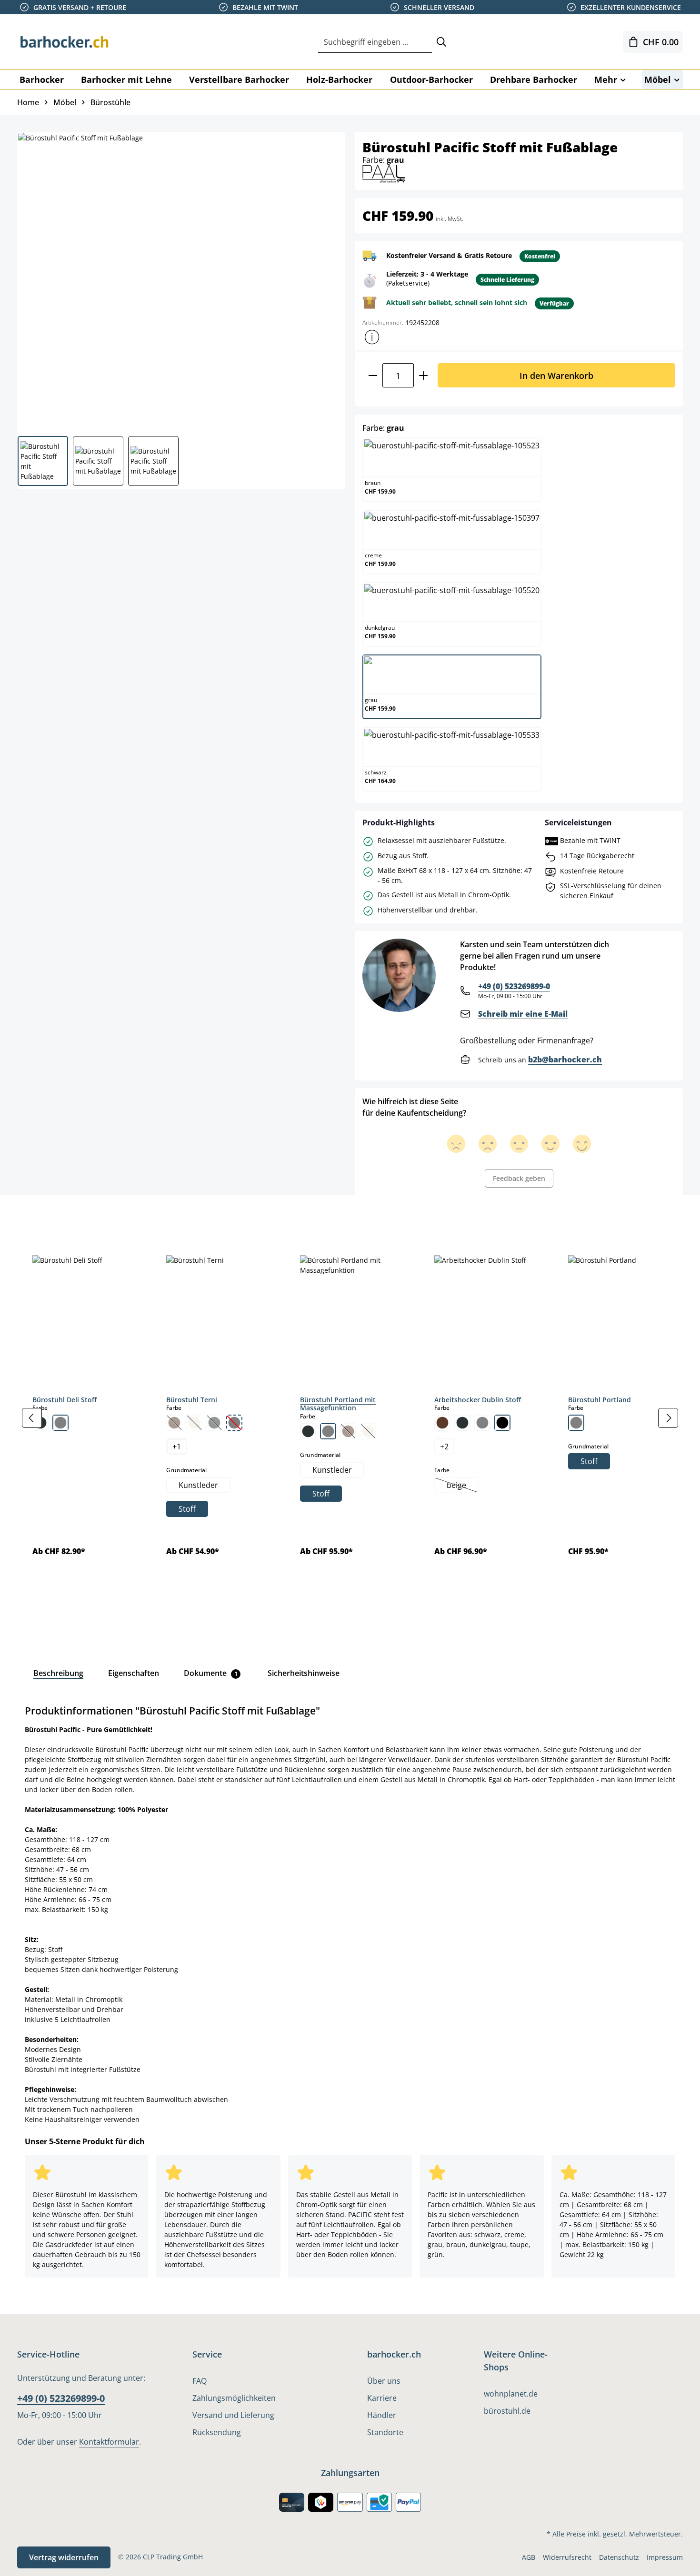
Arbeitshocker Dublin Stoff (478, 1400)
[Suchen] (441, 42)
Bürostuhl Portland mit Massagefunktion (338, 1404)
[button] (372, 337)
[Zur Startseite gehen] (65, 42)
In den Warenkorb (556, 375)
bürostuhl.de (507, 2411)
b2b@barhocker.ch (565, 1060)
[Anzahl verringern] (373, 375)
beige (462, 1486)
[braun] (442, 1423)
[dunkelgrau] (308, 1431)
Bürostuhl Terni (192, 1400)
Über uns (384, 2381)
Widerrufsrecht (567, 2557)
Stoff (187, 1509)
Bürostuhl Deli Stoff (65, 1400)
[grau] (60, 1423)
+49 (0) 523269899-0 (514, 986)
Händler (382, 2415)
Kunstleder (198, 1485)
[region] (350, 1418)
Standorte (385, 2432)
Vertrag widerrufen (64, 2557)
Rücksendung (217, 2432)
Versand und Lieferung (233, 2415)
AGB (529, 2557)
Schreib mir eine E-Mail (523, 1014)
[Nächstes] (668, 1418)
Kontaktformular (109, 2442)
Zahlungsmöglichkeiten (234, 2398)
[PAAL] (384, 173)
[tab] (33, 1217)
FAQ (200, 2381)
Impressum (665, 2557)
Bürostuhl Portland (600, 1400)
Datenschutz (619, 2557)
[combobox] (375, 42)
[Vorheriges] (32, 1418)
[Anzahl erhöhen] (424, 375)
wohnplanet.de (511, 2394)
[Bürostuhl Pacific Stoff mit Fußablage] (181, 280)
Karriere (382, 2398)
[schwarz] (502, 1423)
